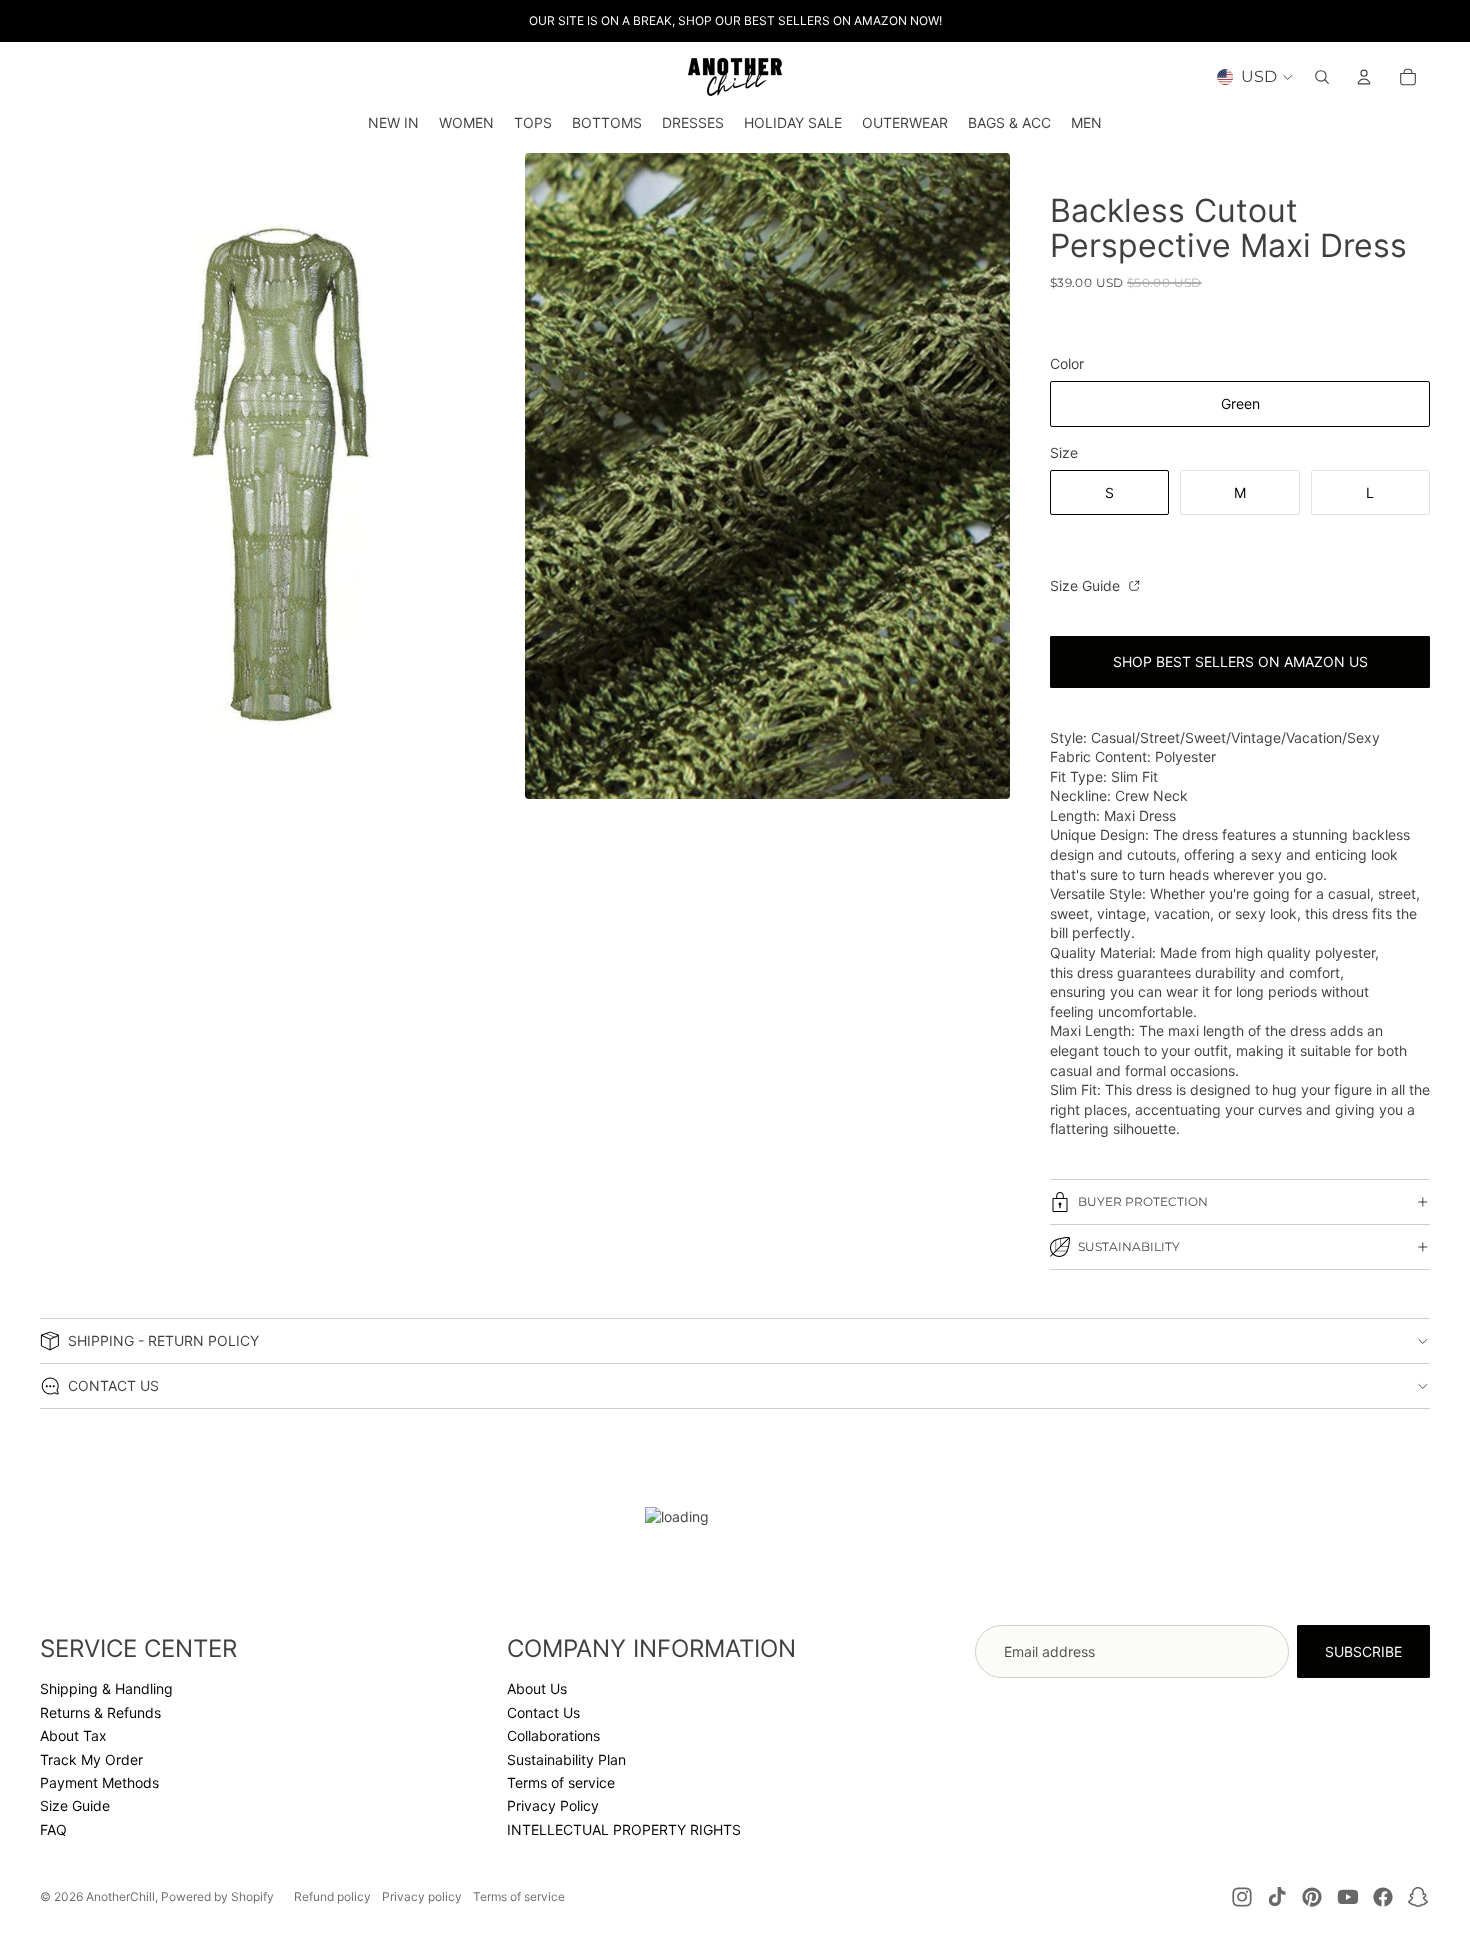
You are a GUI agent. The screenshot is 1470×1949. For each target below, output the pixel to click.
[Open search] (1322, 77)
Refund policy (332, 1896)
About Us (537, 1688)
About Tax (73, 1735)
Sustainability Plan (566, 1759)
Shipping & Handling (106, 1688)
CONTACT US (113, 1385)
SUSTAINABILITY (1129, 1246)
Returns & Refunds (100, 1712)
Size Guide (1087, 585)
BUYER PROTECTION (1143, 1201)
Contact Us (543, 1712)
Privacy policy (422, 1896)
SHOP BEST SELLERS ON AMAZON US (1240, 661)
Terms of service (561, 1782)
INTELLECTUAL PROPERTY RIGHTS (624, 1829)
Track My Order (91, 1759)
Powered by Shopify (217, 1896)
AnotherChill (120, 1896)
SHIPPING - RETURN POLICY (163, 1340)
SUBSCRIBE (1363, 1651)
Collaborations (553, 1735)
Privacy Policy (553, 1805)
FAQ (53, 1829)
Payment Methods (99, 1782)
